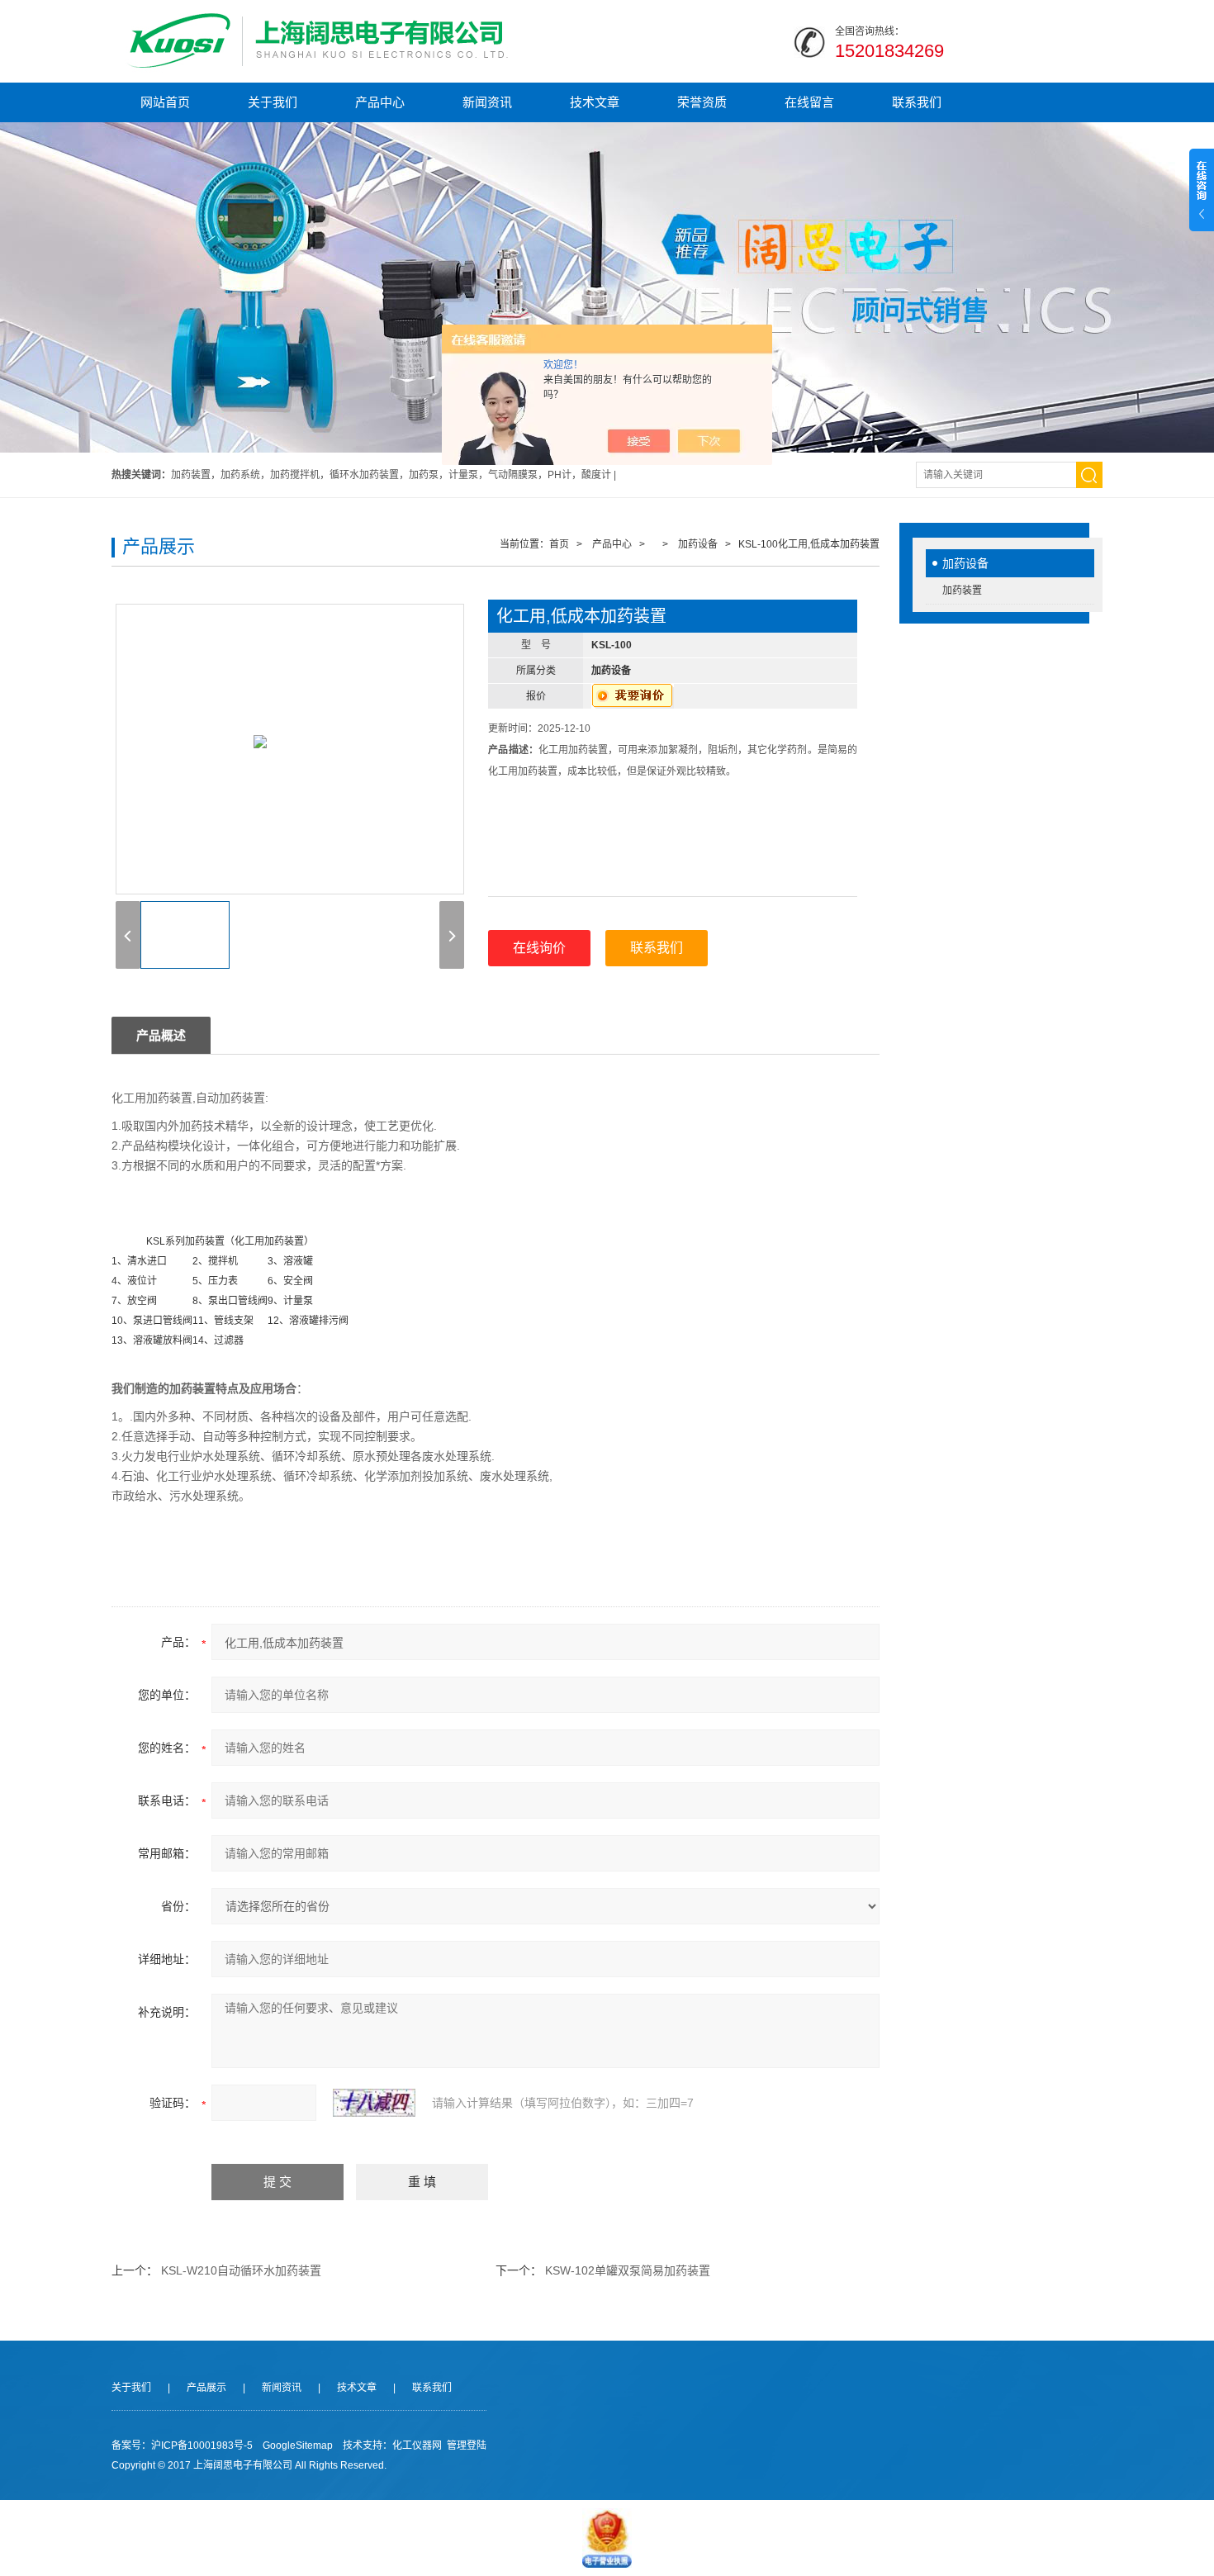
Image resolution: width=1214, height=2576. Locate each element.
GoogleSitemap (298, 2446)
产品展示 (206, 2388)
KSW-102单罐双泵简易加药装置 (628, 2270)
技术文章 (595, 102)
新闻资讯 (487, 102)
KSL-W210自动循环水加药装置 (241, 2270)
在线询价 (539, 948)
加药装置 (962, 591)
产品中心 (380, 102)
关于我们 (273, 102)
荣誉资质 (702, 102)
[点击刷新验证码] (374, 2103)
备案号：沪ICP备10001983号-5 (182, 2446)
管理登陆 (467, 2446)
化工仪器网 (417, 2446)
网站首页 (165, 102)
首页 (559, 544)
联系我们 (917, 102)
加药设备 (965, 563)
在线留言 (809, 102)
